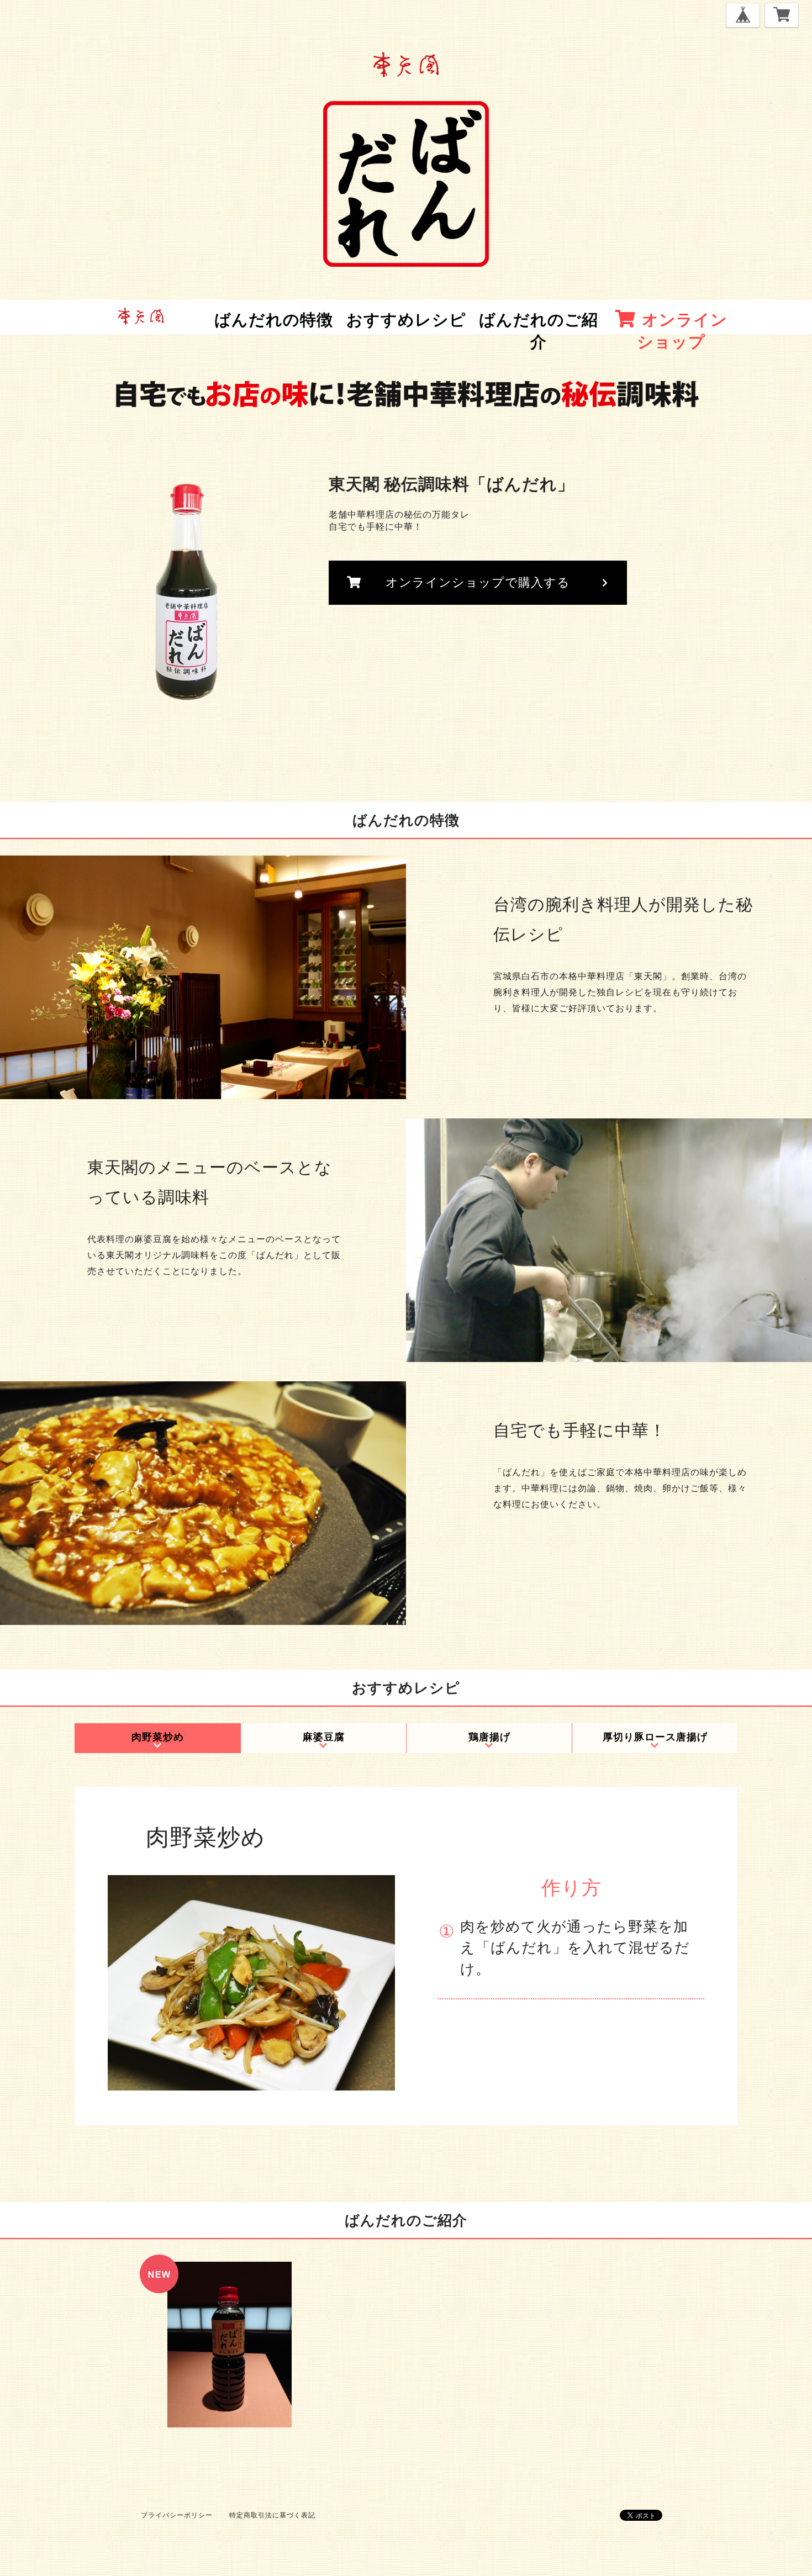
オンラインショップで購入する (478, 582)
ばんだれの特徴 (274, 319)
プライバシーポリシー (177, 2515)
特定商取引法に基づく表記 (272, 2515)
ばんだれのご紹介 (539, 330)
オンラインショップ (682, 330)
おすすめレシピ (406, 319)
